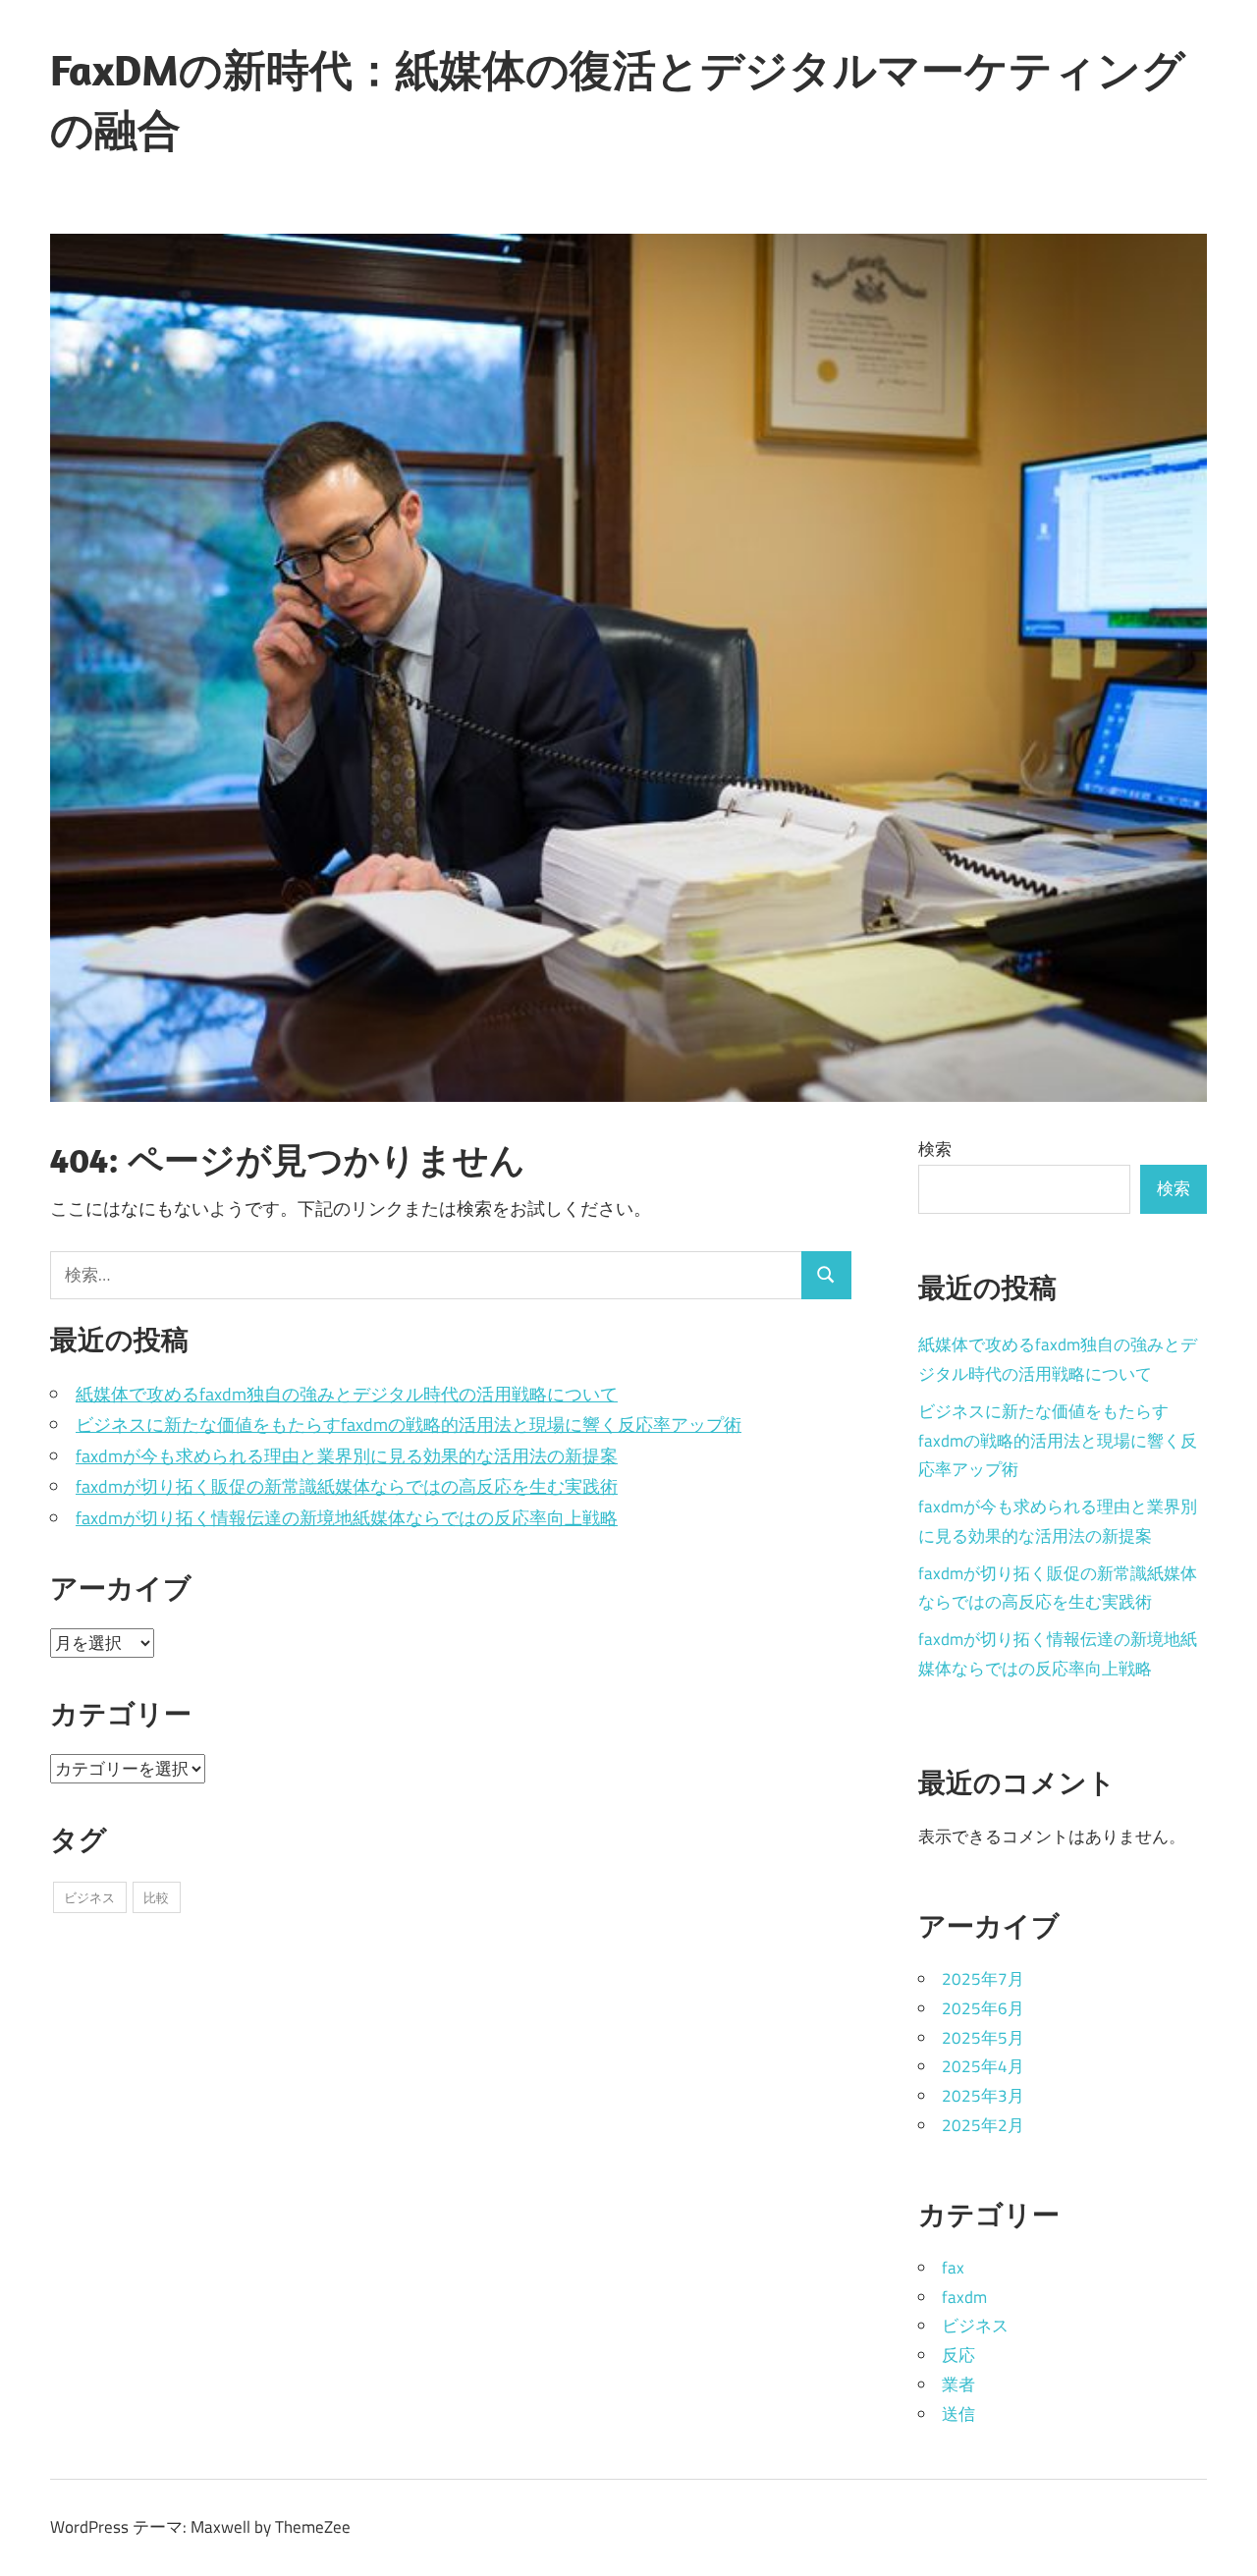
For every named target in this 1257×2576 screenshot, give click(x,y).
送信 (958, 2414)
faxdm (964, 2297)
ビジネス (89, 1897)
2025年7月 (983, 1979)
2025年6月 (983, 2008)
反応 (958, 2355)
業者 (958, 2384)
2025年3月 (983, 2096)
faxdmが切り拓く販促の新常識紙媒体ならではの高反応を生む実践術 (347, 1486)
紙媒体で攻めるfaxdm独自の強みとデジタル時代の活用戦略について (347, 1394)
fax (953, 2268)
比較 (156, 1897)
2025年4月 (983, 2066)
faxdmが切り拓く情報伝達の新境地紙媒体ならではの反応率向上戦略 (347, 1518)
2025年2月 (983, 2125)
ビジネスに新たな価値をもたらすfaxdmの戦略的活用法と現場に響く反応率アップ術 (409, 1425)
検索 (935, 1149)
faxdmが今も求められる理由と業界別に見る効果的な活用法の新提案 (347, 1456)
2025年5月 (983, 2038)
